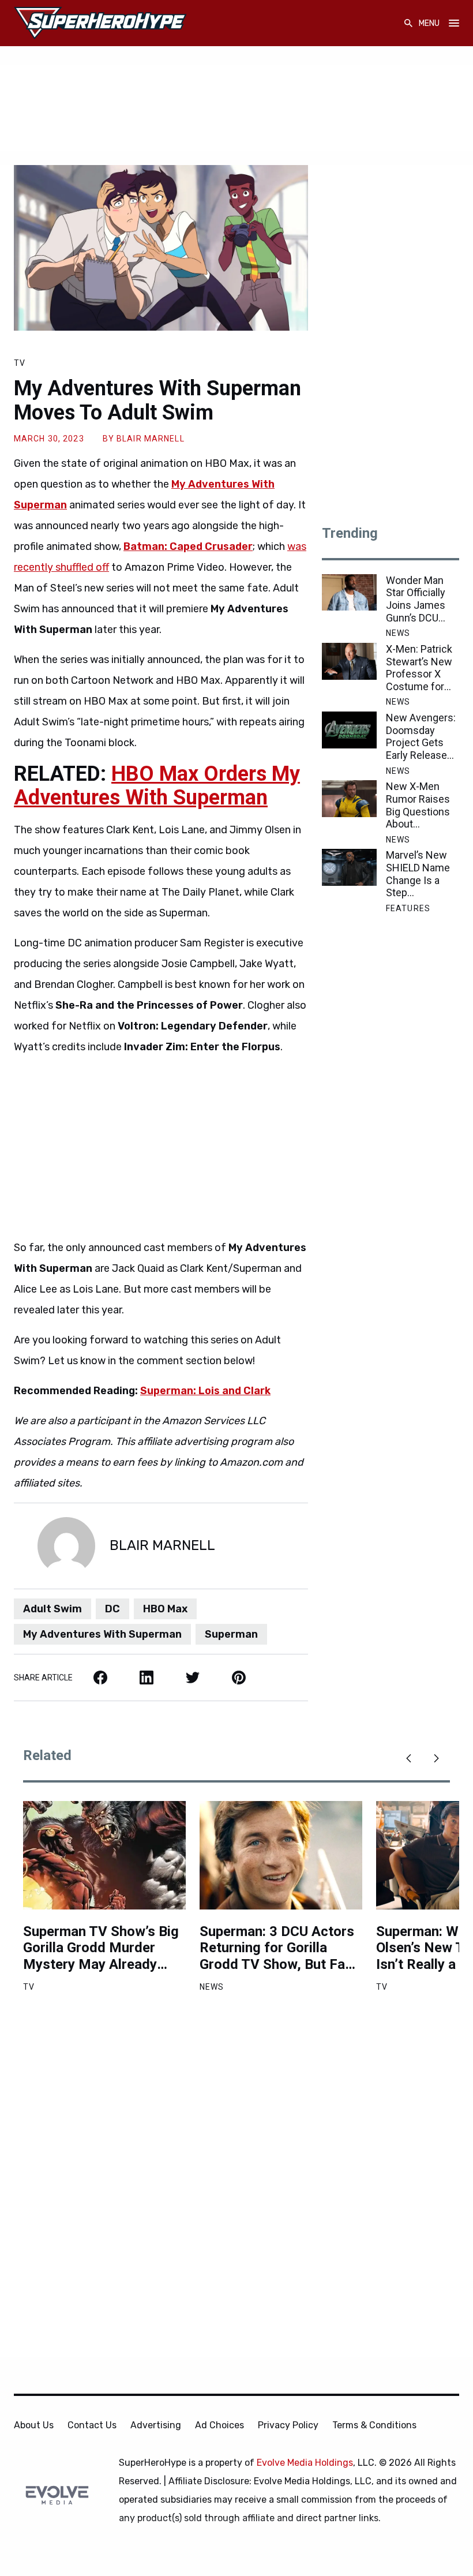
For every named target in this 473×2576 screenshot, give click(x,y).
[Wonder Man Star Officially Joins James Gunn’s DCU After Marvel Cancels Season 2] (349, 593)
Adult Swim (52, 1609)
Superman (231, 1634)
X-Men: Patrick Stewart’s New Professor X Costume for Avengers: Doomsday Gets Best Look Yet (423, 668)
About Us (34, 2425)
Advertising (156, 2425)
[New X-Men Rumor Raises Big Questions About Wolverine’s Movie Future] (349, 799)
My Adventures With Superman (102, 1634)
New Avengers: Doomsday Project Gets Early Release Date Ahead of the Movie (421, 736)
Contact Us (92, 2425)
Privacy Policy (288, 2425)
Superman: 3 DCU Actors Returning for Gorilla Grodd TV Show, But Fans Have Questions (280, 1948)
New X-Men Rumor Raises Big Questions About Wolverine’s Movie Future (418, 805)
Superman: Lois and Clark (205, 1391)
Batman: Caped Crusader (188, 546)
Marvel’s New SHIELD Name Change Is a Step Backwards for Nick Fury (419, 874)
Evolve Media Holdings (305, 2463)
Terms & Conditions (374, 2425)
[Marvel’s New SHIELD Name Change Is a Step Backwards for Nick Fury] (349, 867)
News (398, 633)
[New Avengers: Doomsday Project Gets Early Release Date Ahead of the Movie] (349, 730)
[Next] (436, 1758)
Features (408, 908)
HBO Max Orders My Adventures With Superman (157, 786)
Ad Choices (219, 2425)
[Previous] (408, 1758)
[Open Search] (408, 23)
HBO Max (165, 1609)
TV (20, 363)
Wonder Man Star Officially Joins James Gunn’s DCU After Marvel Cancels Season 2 (416, 599)
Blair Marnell (151, 439)
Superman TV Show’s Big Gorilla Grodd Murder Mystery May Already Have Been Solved (101, 1948)
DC (112, 1609)
